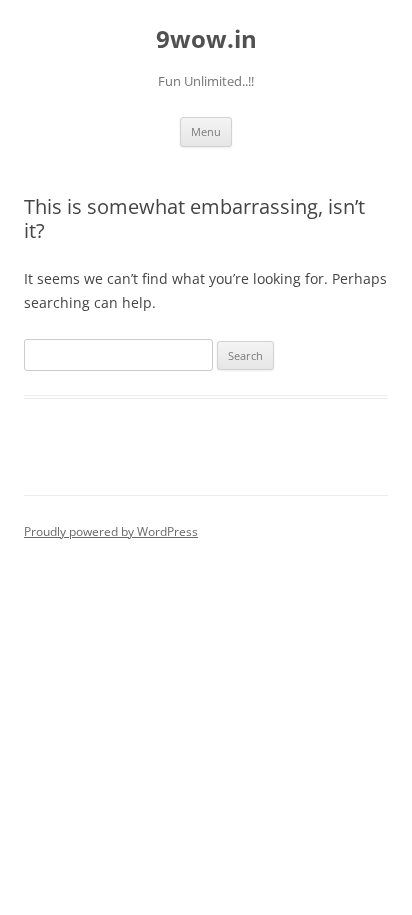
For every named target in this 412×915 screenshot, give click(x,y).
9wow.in (206, 39)
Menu (206, 131)
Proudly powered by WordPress (111, 531)
